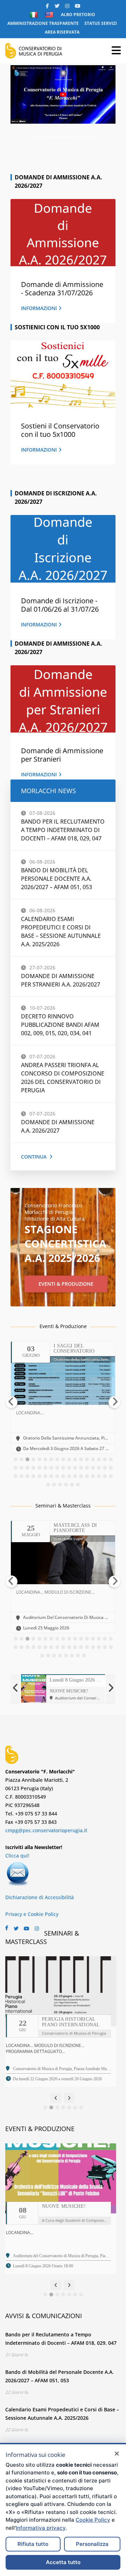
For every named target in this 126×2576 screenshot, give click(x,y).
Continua (34, 1157)
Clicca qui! (17, 1856)
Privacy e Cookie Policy (32, 1914)
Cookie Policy (93, 2520)
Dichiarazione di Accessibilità (40, 1897)
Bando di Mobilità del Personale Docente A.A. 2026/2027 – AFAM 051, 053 (57, 879)
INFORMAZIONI (39, 308)
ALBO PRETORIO (78, 15)
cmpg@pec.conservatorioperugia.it (46, 1830)
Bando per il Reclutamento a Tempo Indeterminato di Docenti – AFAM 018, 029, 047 (63, 830)
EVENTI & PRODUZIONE (66, 1284)
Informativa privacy (41, 2528)
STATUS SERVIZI (101, 23)
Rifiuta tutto (33, 2544)
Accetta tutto (63, 2562)
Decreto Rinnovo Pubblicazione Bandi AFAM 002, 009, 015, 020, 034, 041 (60, 1025)
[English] (50, 15)
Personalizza (92, 2544)
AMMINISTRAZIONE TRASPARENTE (43, 23)
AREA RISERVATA (62, 32)
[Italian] (34, 15)
